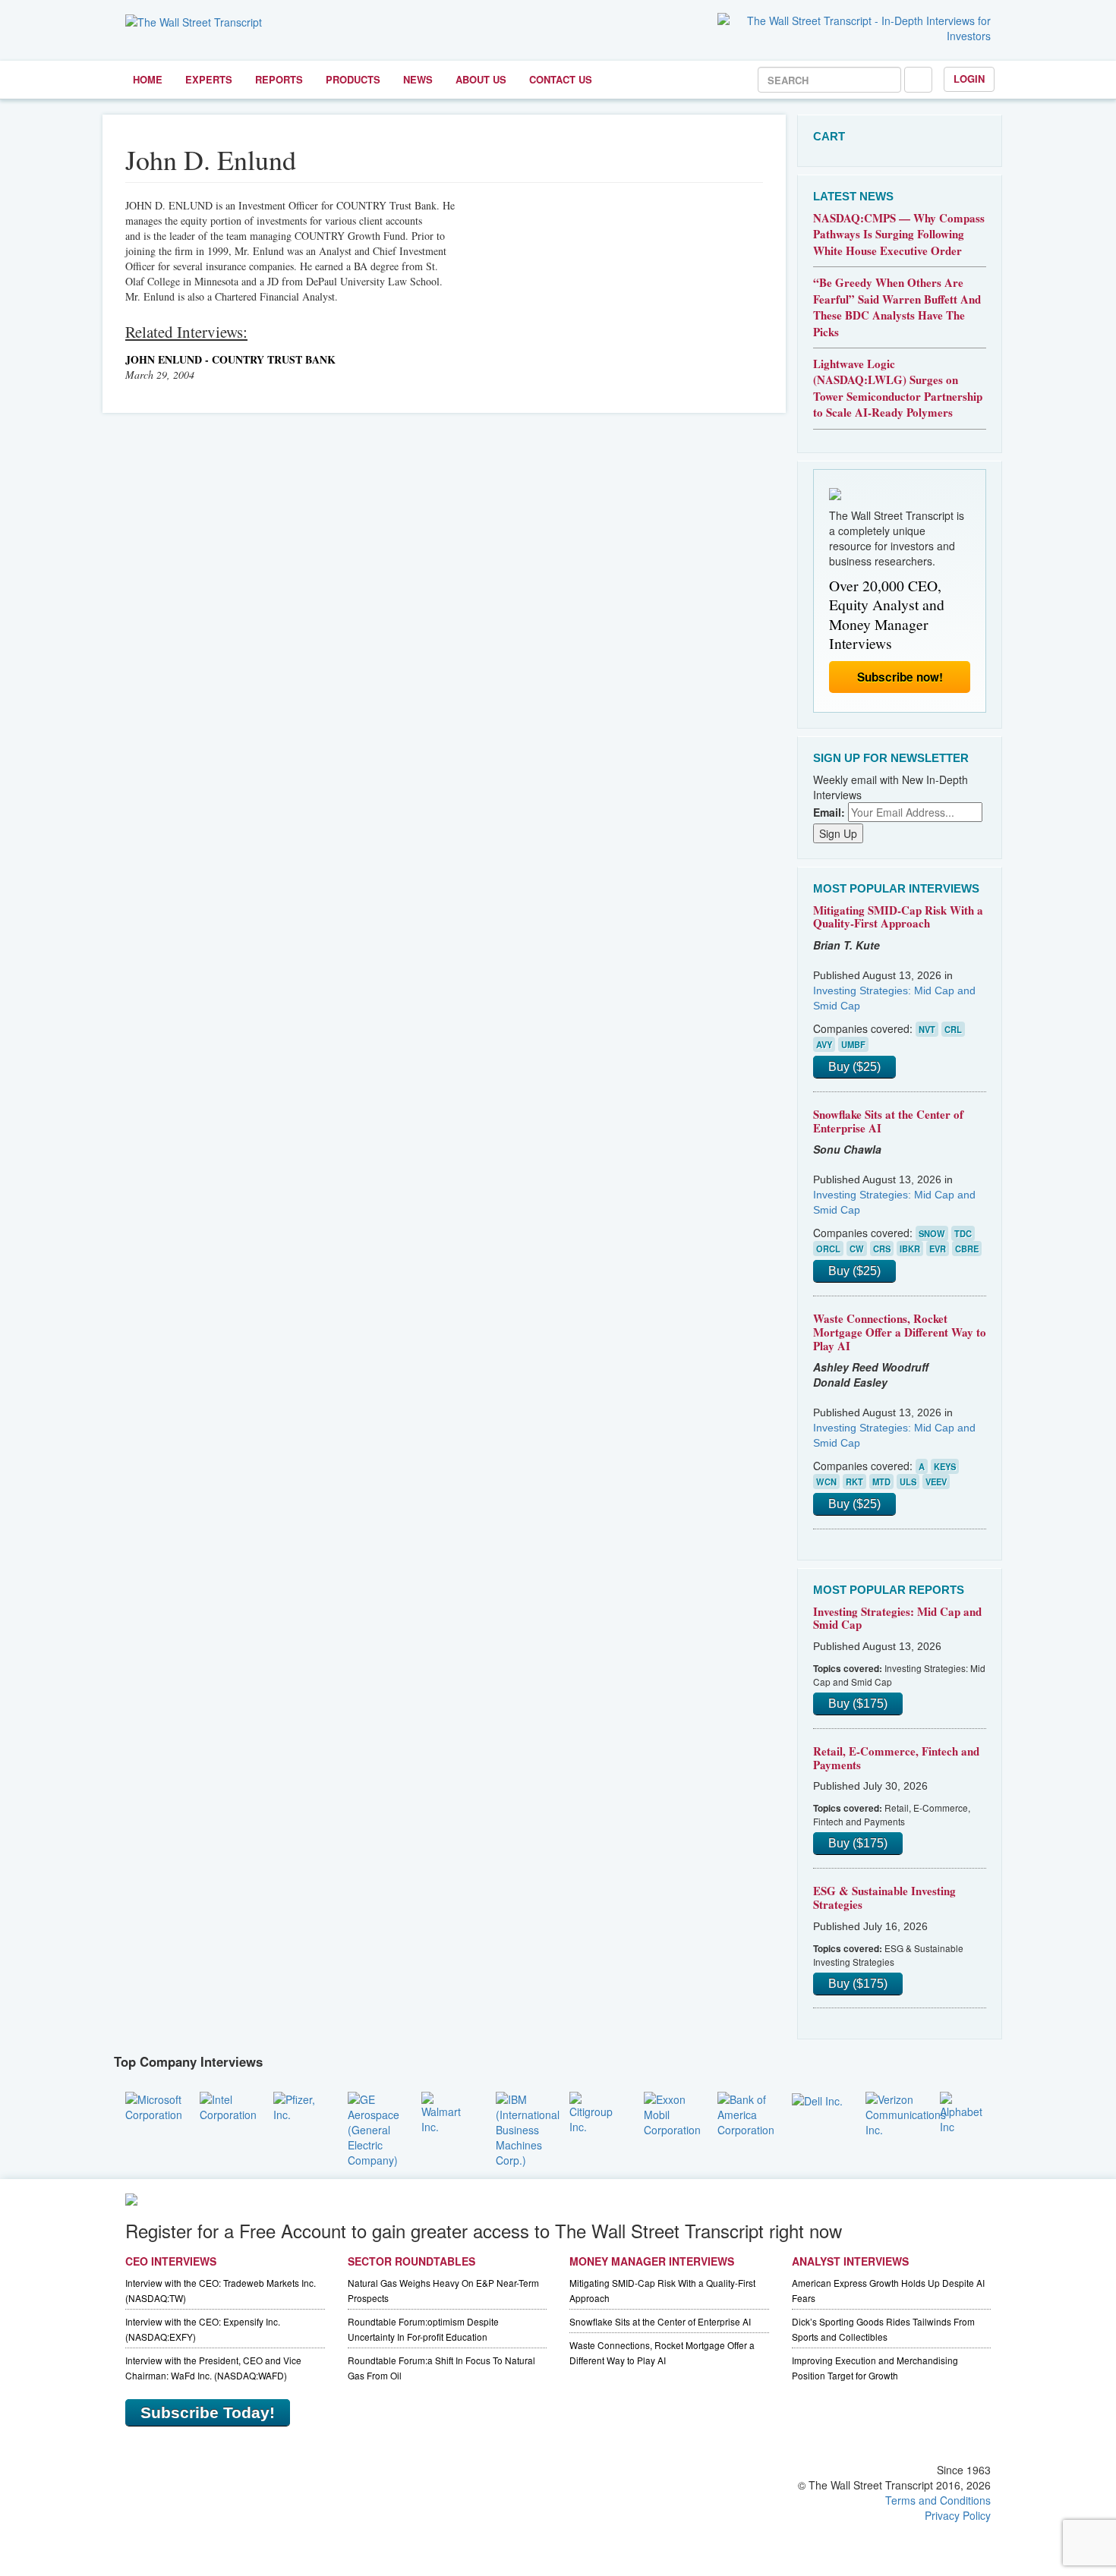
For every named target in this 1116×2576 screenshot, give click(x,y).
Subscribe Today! (208, 2412)
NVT (927, 1029)
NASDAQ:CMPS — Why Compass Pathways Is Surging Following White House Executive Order (899, 234)
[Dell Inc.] (817, 2099)
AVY (824, 1044)
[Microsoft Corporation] (154, 2105)
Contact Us (561, 79)
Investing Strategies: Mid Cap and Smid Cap (897, 1618)
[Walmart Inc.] (447, 2111)
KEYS (945, 1466)
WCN (826, 1482)
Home (148, 79)
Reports (279, 79)
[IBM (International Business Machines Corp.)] (528, 2127)
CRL (953, 1029)
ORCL (828, 1249)
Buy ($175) (858, 1704)
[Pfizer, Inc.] (299, 2105)
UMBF (853, 1044)
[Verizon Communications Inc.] (906, 2112)
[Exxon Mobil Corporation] (672, 2112)
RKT (854, 1482)
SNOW (932, 1233)
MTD (881, 1482)
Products (353, 79)
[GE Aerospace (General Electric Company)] (374, 2127)
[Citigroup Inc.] (595, 2111)
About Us (481, 79)
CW (857, 1249)
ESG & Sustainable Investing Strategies (884, 1897)
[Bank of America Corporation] (746, 2112)
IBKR (910, 1249)
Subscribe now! (900, 677)
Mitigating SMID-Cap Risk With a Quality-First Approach (898, 917)
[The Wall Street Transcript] (194, 20)
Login (969, 79)
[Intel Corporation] (228, 2105)
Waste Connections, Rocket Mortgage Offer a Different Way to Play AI (900, 1332)
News (418, 79)
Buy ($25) (854, 1067)
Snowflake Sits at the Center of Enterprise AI (888, 1121)
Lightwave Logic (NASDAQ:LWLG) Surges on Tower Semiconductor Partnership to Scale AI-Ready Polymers (898, 388)
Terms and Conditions (938, 2500)
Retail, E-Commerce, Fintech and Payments (896, 1758)
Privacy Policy (958, 2515)
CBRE (967, 1249)
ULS (908, 1482)
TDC (963, 1233)
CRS (882, 1249)
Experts (209, 79)
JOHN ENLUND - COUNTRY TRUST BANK (230, 359)
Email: (829, 812)
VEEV (936, 1482)
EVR (938, 1249)
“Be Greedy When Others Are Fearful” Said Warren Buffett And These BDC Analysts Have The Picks (897, 307)
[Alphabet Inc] (966, 2111)
